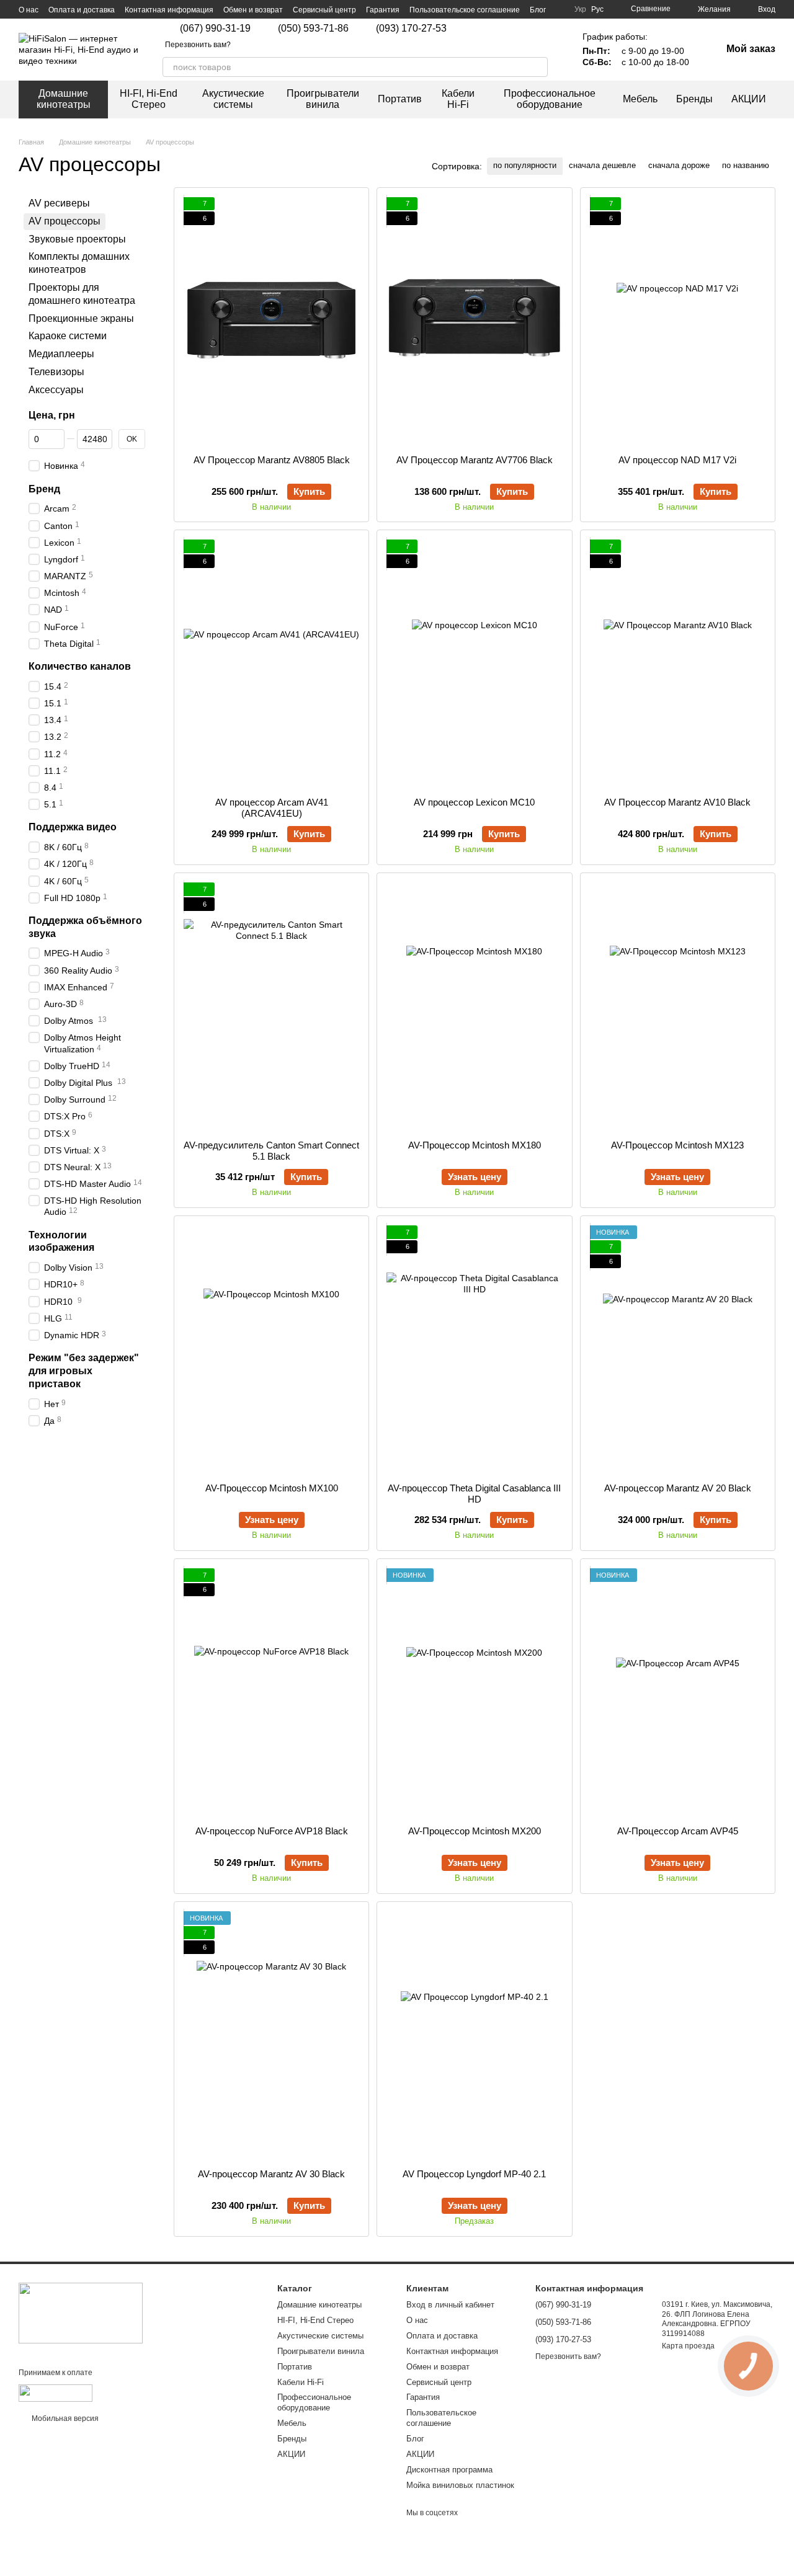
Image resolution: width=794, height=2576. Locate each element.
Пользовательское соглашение (465, 10)
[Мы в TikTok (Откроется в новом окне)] (543, 36)
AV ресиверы (59, 203)
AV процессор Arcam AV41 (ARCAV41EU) (272, 808)
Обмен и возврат (253, 10)
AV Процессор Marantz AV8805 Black (272, 460)
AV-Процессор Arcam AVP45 (678, 1831)
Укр (580, 9)
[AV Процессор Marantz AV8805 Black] (271, 321)
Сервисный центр (324, 10)
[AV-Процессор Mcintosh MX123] (678, 1006)
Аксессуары (56, 389)
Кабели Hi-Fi (458, 99)
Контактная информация (169, 10)
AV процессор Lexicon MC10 (474, 802)
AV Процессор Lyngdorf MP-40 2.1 (474, 2174)
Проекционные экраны (81, 318)
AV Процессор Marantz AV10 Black (677, 802)
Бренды (694, 99)
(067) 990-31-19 (215, 29)
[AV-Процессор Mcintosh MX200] (474, 1692)
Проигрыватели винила (323, 99)
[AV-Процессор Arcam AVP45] (678, 1692)
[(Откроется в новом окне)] (56, 2392)
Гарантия (383, 10)
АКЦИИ (749, 99)
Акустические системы (233, 99)
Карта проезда (688, 2346)
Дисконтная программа (449, 2470)
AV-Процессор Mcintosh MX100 (272, 1488)
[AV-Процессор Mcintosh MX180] (474, 1006)
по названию (746, 165)
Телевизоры (56, 372)
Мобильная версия (64, 2418)
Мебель (640, 99)
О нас (29, 10)
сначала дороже (679, 165)
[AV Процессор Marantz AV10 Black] (678, 664)
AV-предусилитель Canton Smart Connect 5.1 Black (271, 1151)
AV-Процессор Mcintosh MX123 (677, 1145)
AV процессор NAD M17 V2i (677, 460)
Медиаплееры (61, 354)
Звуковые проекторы (77, 238)
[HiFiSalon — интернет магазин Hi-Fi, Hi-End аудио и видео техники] (81, 2312)
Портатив (400, 99)
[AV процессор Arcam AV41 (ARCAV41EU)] (271, 664)
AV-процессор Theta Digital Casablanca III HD (474, 1494)
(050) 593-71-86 (313, 29)
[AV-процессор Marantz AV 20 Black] (678, 1349)
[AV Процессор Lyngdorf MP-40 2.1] (474, 2035)
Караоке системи (68, 336)
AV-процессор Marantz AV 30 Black (271, 2174)
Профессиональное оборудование (550, 99)
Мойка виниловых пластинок (460, 2485)
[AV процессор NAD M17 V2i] (678, 321)
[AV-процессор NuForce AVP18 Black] (271, 1692)
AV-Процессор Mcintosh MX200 (475, 1831)
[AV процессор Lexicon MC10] (474, 664)
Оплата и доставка (82, 10)
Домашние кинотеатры (64, 99)
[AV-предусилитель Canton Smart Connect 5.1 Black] (271, 1006)
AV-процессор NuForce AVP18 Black (272, 1831)
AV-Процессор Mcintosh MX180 (475, 1145)
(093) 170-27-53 (411, 29)
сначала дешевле (602, 165)
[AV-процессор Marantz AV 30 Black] (271, 2035)
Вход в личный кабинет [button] (450, 2305)
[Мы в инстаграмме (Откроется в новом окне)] (528, 36)
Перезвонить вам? (198, 45)
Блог (538, 10)
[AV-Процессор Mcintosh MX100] (271, 1349)
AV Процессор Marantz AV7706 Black (475, 460)
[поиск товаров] (538, 67)
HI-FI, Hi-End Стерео (149, 99)
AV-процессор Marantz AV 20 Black (678, 1488)
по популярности (525, 165)
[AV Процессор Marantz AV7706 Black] (474, 321)
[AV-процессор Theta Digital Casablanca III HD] (474, 1349)
